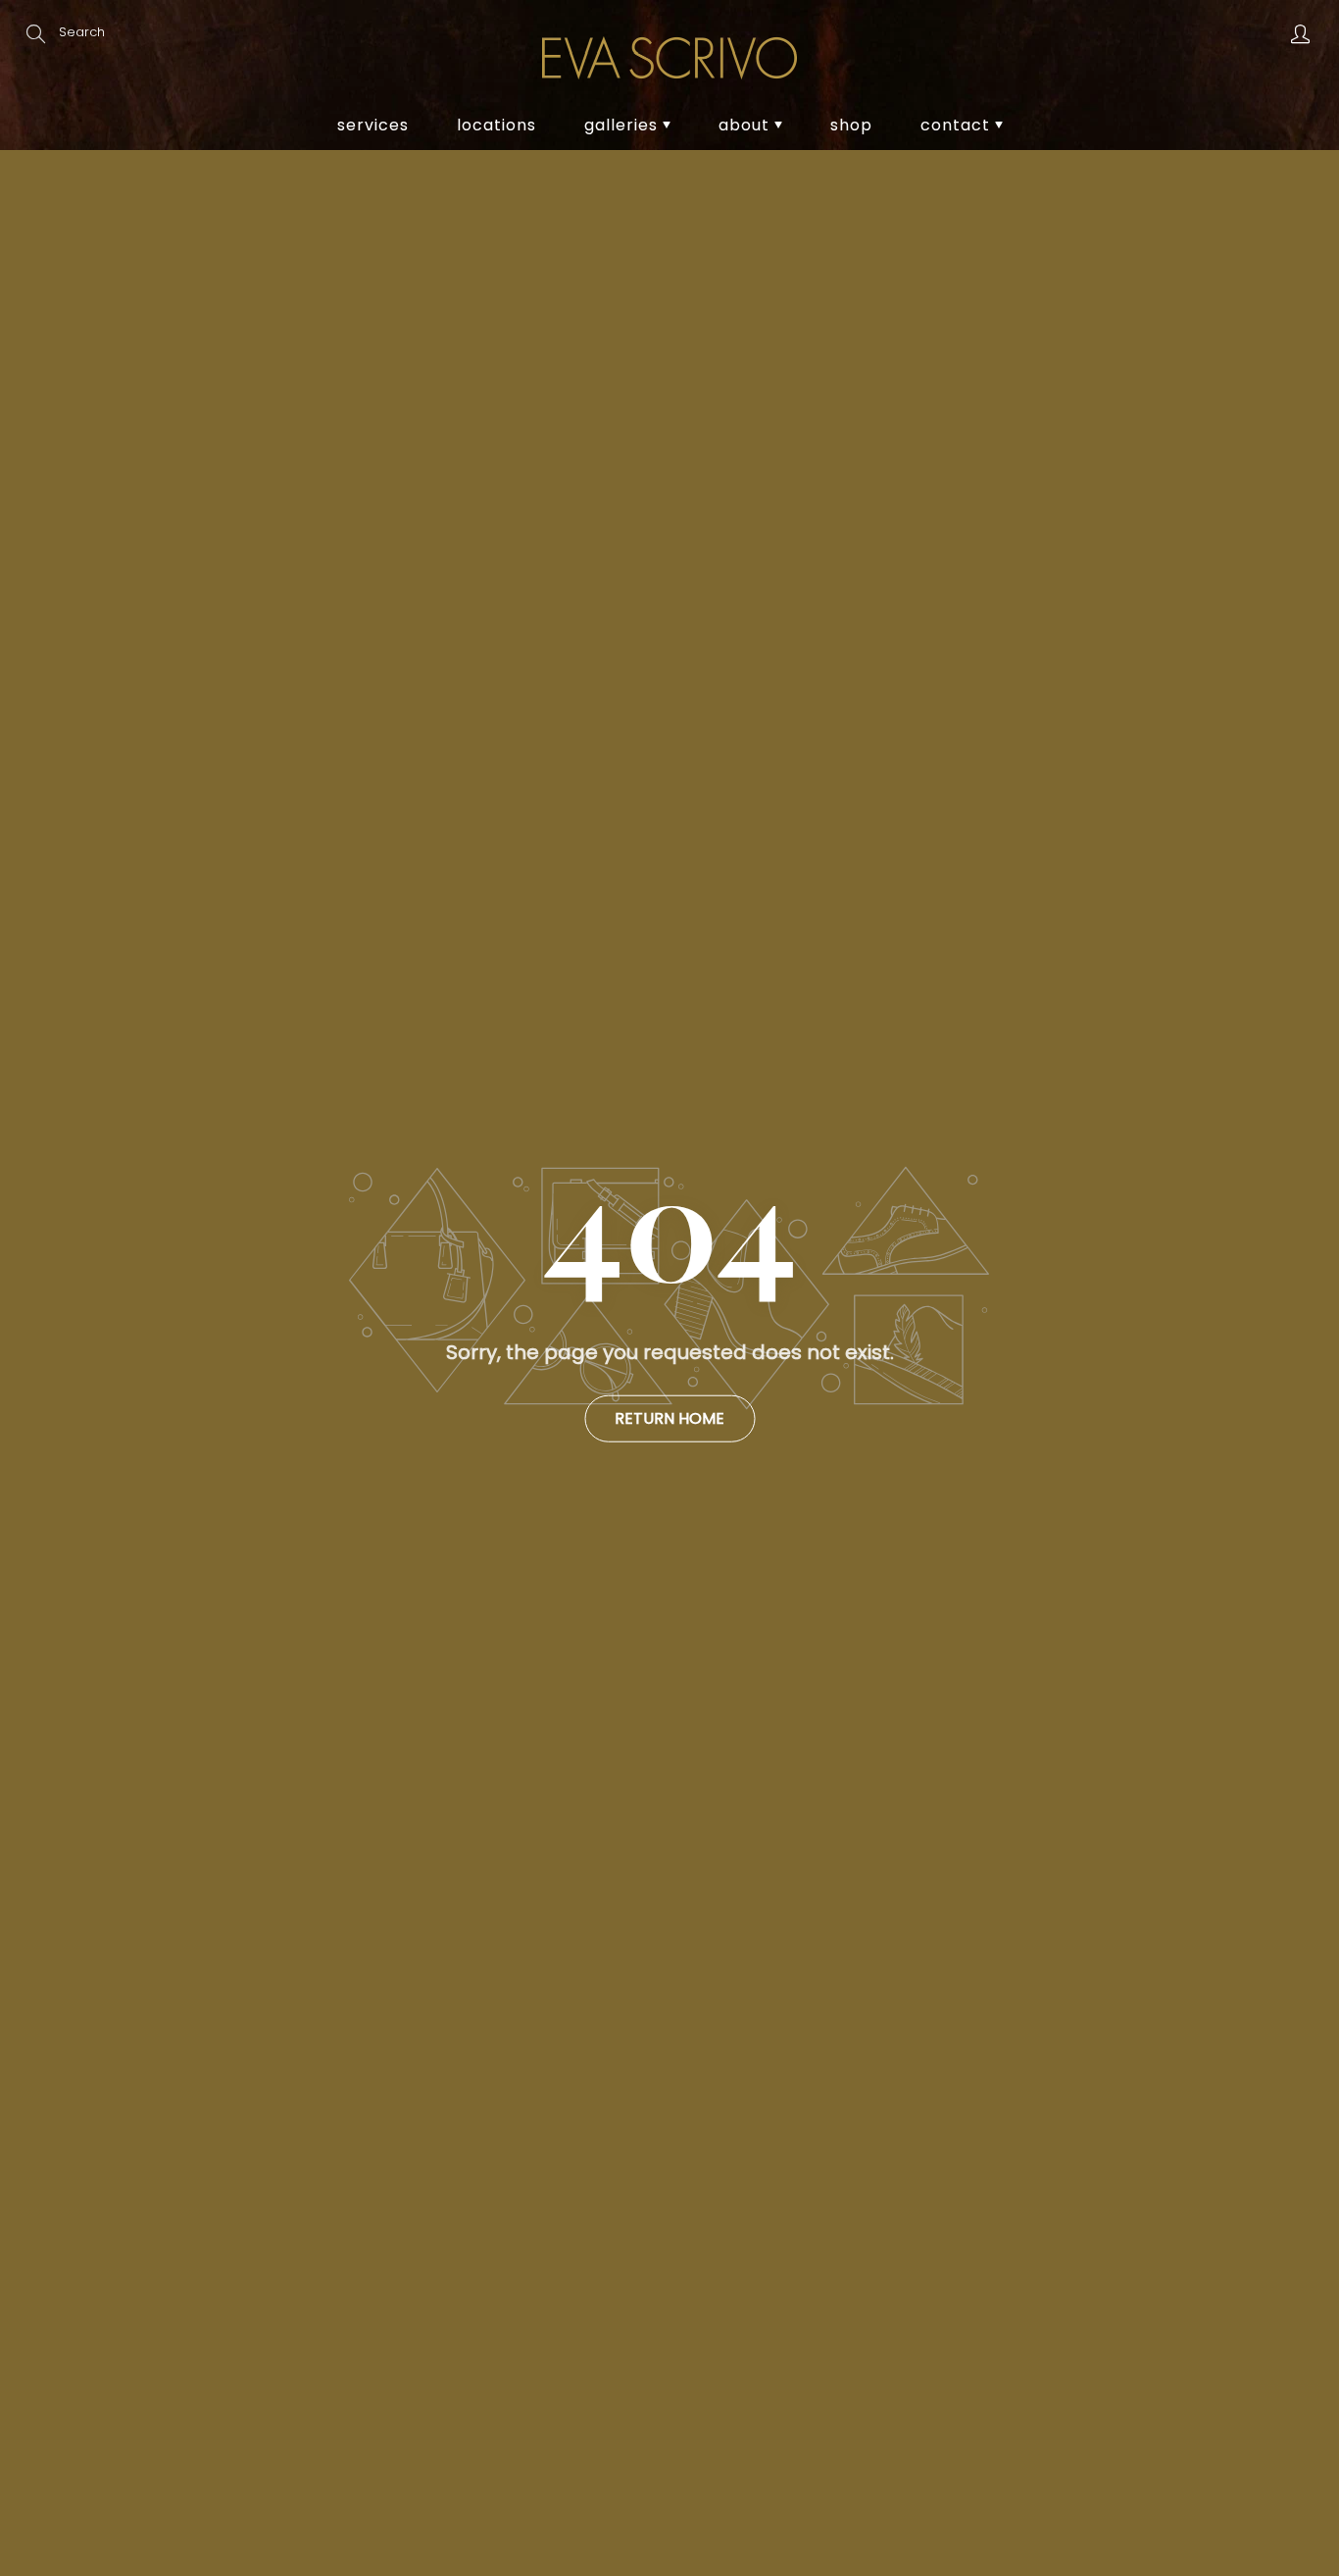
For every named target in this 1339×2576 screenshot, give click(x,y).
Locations (496, 125)
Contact (958, 125)
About (746, 125)
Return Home (669, 1418)
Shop (851, 125)
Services (373, 125)
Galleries (623, 125)
